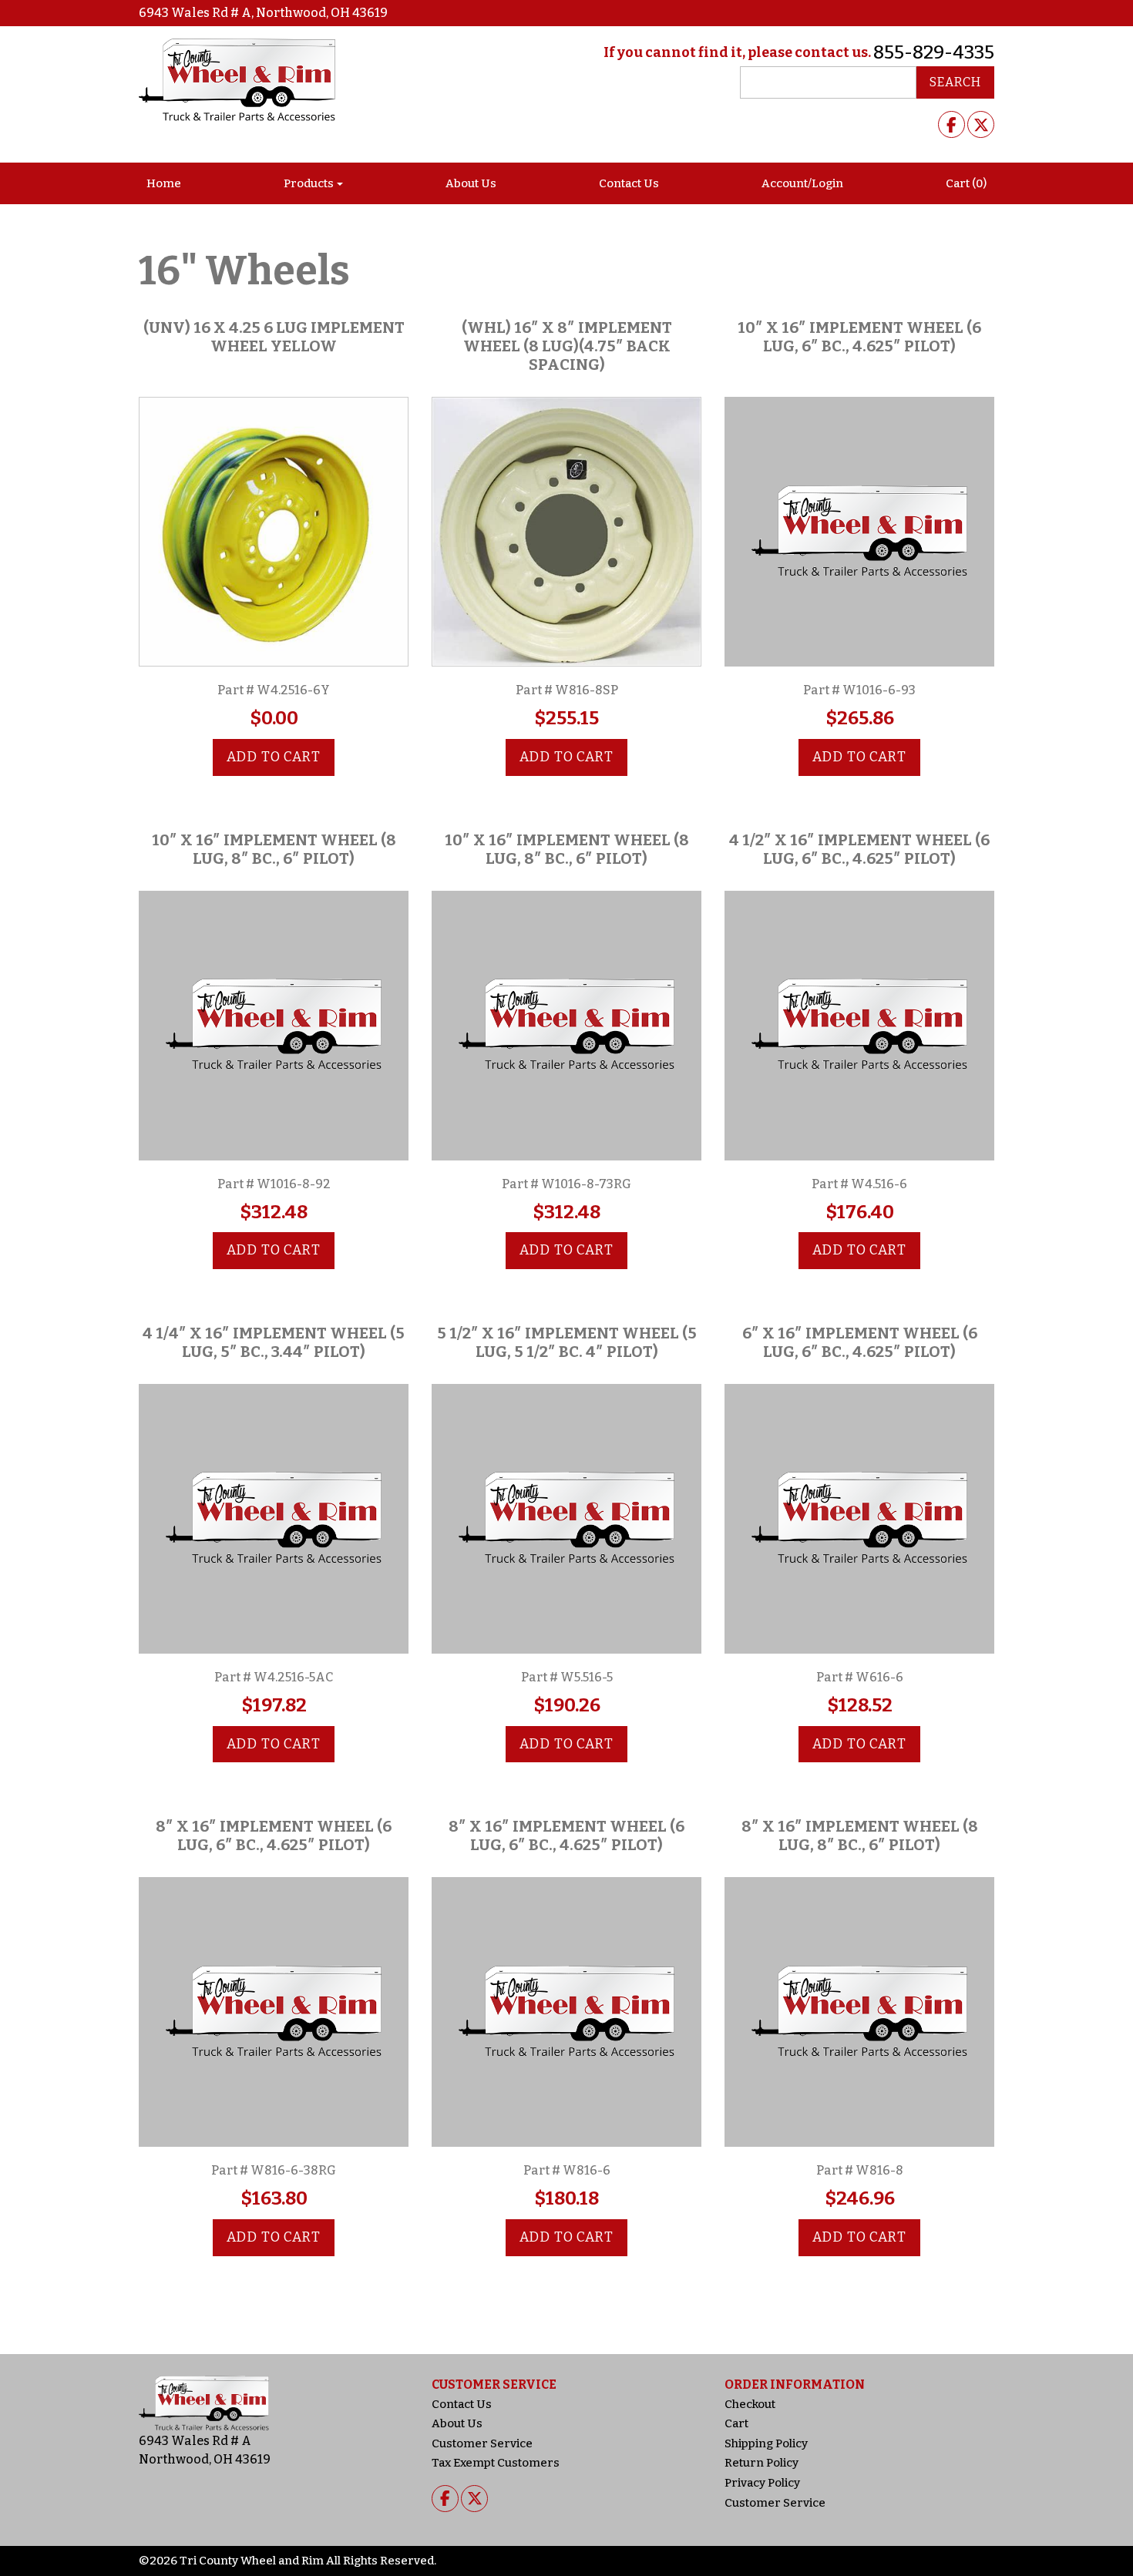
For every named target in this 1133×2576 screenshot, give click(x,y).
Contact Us (629, 183)
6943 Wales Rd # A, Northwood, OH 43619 (263, 13)
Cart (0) (966, 183)
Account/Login (802, 183)
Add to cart (274, 757)
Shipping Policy (766, 2443)
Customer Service (482, 2443)
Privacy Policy (762, 2483)
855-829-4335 (934, 52)
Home (164, 183)
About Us (471, 183)
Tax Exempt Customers (496, 2463)
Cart (736, 2423)
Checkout (750, 2404)
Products (309, 183)
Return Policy (761, 2463)
